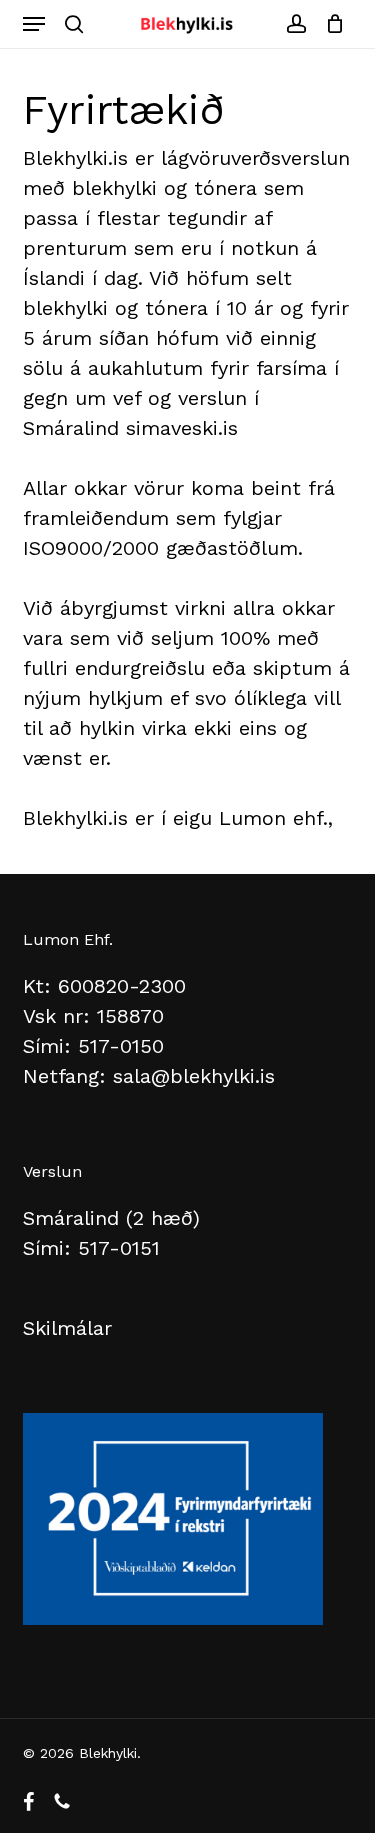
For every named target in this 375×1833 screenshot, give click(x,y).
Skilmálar (67, 1328)
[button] (34, 24)
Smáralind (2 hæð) (111, 1218)
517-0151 (119, 1248)
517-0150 (121, 1046)
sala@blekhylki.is (194, 1076)
